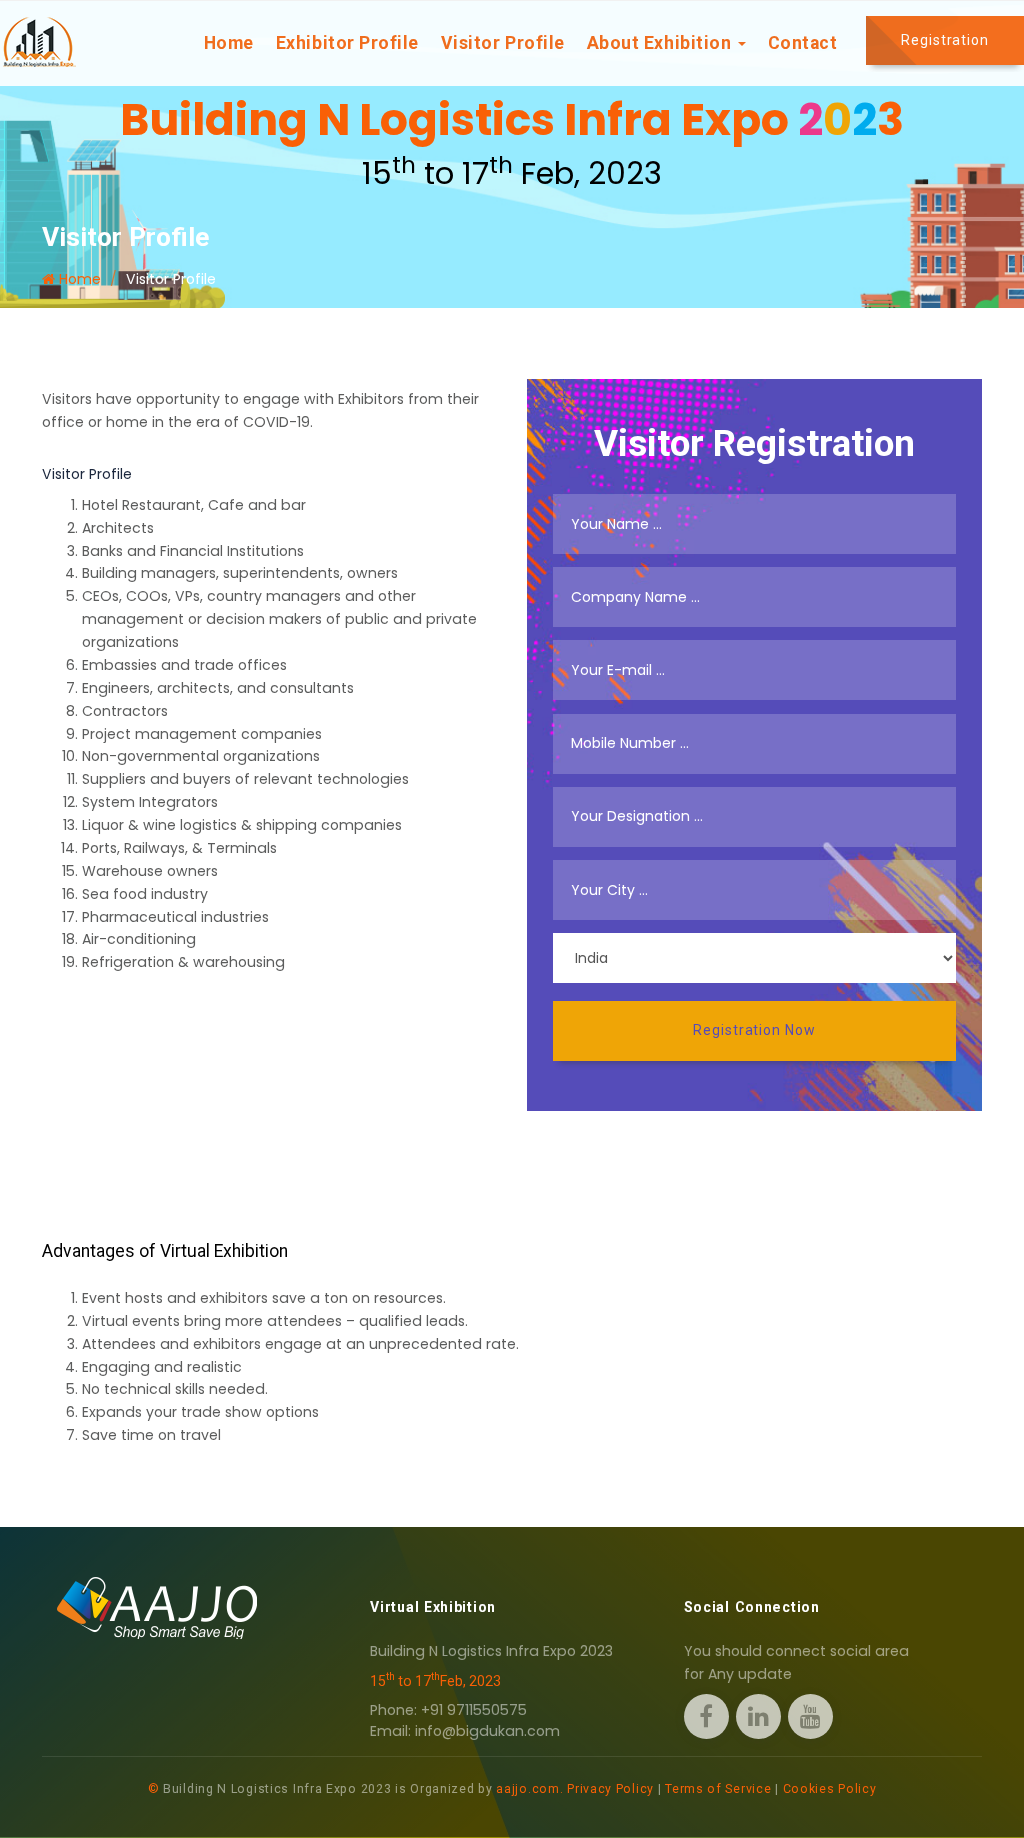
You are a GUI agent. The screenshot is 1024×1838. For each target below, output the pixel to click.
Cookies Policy (830, 1789)
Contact (803, 43)
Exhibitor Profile (347, 43)
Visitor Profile (503, 43)
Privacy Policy (610, 1789)
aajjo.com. (529, 1789)
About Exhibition (661, 43)
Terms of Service (718, 1789)
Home (229, 43)
